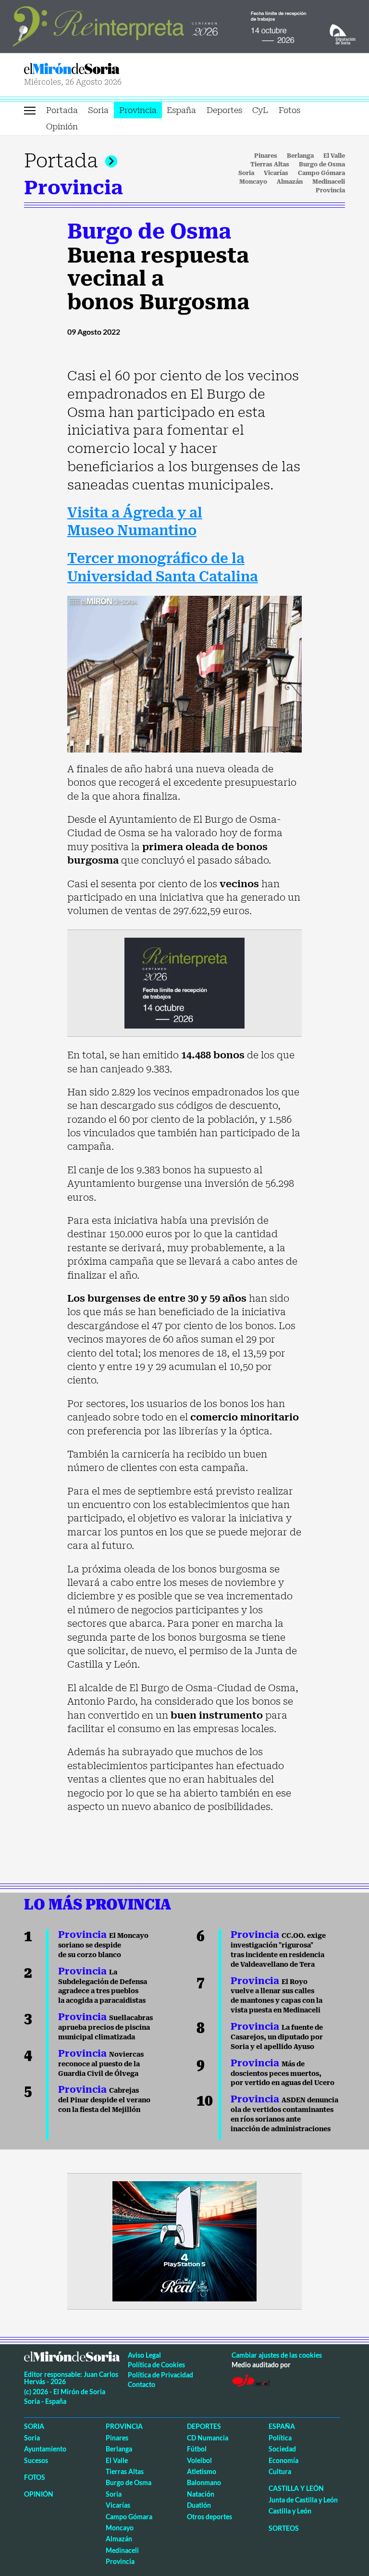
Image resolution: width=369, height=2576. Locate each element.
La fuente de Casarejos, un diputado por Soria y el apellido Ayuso (277, 2037)
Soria (98, 110)
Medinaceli (329, 182)
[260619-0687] (184, 982)
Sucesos (36, 2460)
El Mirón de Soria (103, 69)
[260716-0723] (184, 2240)
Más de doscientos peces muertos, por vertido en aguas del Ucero (283, 2073)
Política (280, 2438)
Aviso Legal (144, 2355)
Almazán (290, 182)
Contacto (141, 2384)
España (181, 110)
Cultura (280, 2471)
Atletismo (202, 2471)
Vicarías (276, 173)
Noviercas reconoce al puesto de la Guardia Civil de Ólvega (101, 2064)
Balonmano (204, 2482)
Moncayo (253, 182)
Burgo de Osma (322, 164)
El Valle (334, 156)
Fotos (289, 110)
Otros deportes (209, 2517)
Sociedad (282, 2449)
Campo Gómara (321, 173)
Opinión (62, 126)
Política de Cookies (156, 2365)
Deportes (224, 110)
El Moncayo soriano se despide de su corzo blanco (103, 1945)
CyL (260, 110)
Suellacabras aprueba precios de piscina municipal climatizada (105, 2027)
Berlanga (300, 156)
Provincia (138, 110)
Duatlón (199, 2505)
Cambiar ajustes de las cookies (277, 2355)
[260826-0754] (184, 25)
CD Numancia (208, 2438)
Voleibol (199, 2460)
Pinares (266, 156)
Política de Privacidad (160, 2375)
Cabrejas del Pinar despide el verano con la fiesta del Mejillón (104, 2100)
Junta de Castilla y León (303, 2500)
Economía (283, 2460)
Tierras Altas (270, 164)
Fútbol (197, 2449)
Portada (62, 110)
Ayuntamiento (45, 2449)
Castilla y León (296, 2488)
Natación (201, 2494)
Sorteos (284, 2528)
